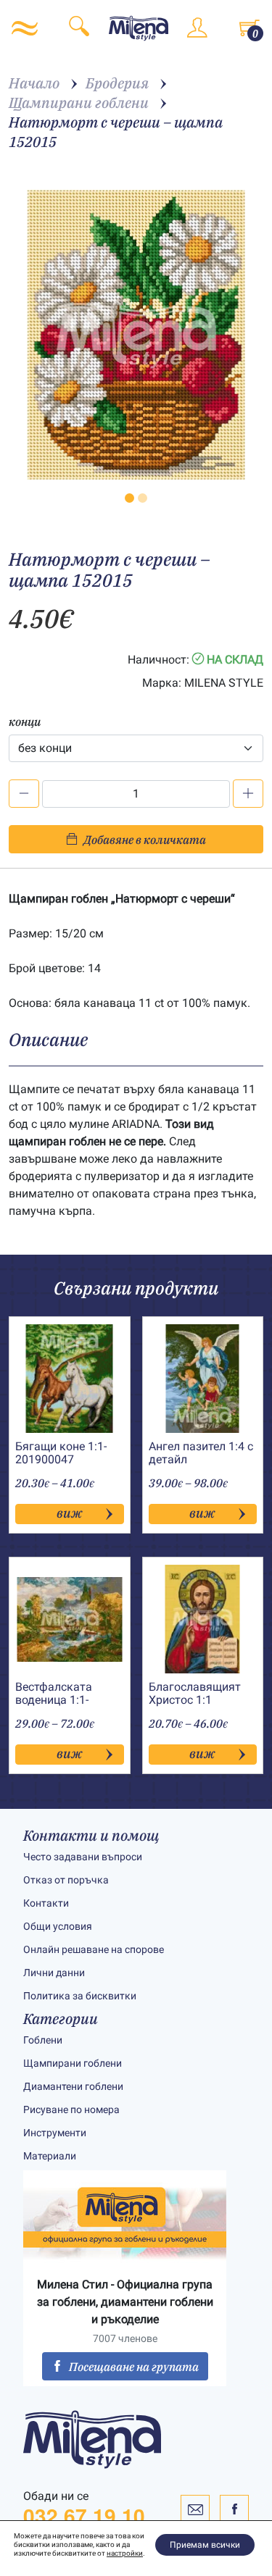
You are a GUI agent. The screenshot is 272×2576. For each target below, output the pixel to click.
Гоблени (43, 2040)
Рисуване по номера (71, 2109)
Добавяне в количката (145, 840)
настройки (125, 2553)
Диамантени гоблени (73, 2086)
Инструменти (55, 2133)
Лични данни (54, 1973)
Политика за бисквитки (80, 1996)
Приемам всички (205, 2545)
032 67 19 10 (84, 2516)
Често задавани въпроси (83, 1857)
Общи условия (58, 1926)
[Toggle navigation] (25, 28)
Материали (50, 2156)
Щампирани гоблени (73, 2063)
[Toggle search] (79, 29)
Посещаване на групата (134, 2367)
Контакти (46, 1903)
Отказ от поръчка (66, 1880)
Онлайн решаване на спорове (94, 1949)
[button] (129, 498)
